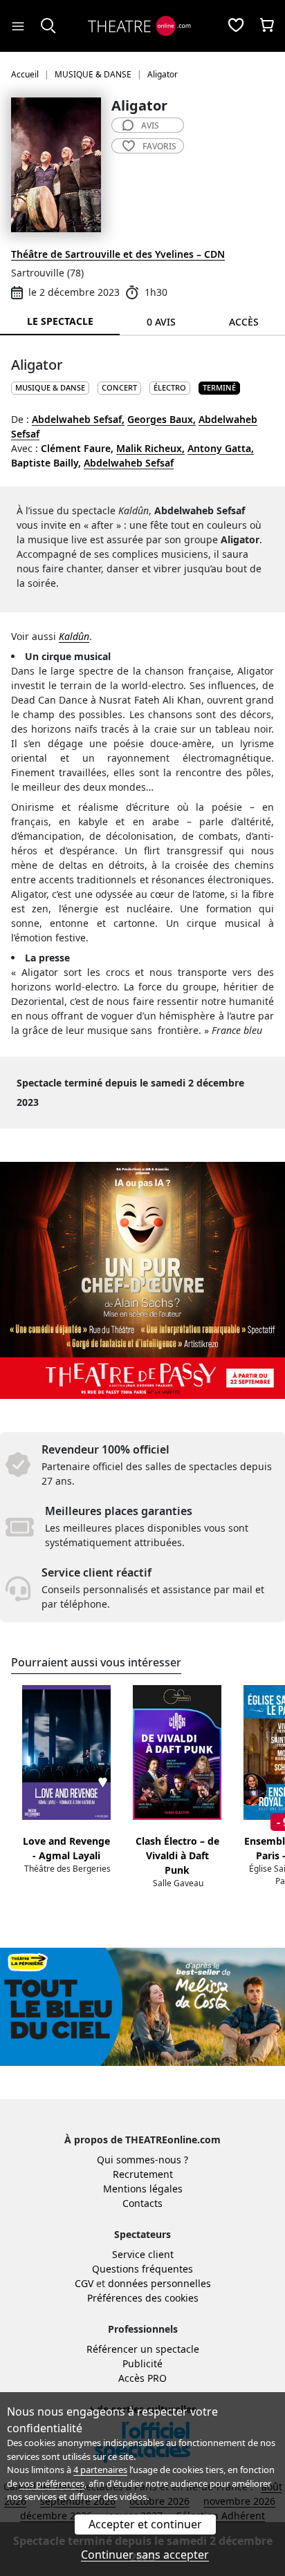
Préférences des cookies (143, 2298)
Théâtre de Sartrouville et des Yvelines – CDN (118, 254)
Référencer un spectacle (143, 2349)
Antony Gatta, (221, 448)
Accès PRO (142, 2378)
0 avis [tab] (161, 322)
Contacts (142, 2203)
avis (150, 125)
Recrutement (143, 2174)
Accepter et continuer (145, 2524)
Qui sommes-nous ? (142, 2160)
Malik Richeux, (150, 448)
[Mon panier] (267, 26)
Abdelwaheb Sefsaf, (78, 419)
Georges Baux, (162, 419)
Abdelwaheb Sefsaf (129, 463)
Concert (119, 387)
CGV (84, 2283)
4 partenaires (100, 2470)
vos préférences (52, 2483)
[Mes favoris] (236, 26)
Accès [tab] (244, 322)
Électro (170, 387)
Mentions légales (143, 2189)
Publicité (142, 2363)
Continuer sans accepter (145, 2555)
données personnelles (159, 2283)
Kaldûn (74, 636)
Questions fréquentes (142, 2269)
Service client (143, 2254)
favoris (159, 146)
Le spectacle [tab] (60, 321)
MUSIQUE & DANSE (50, 387)
